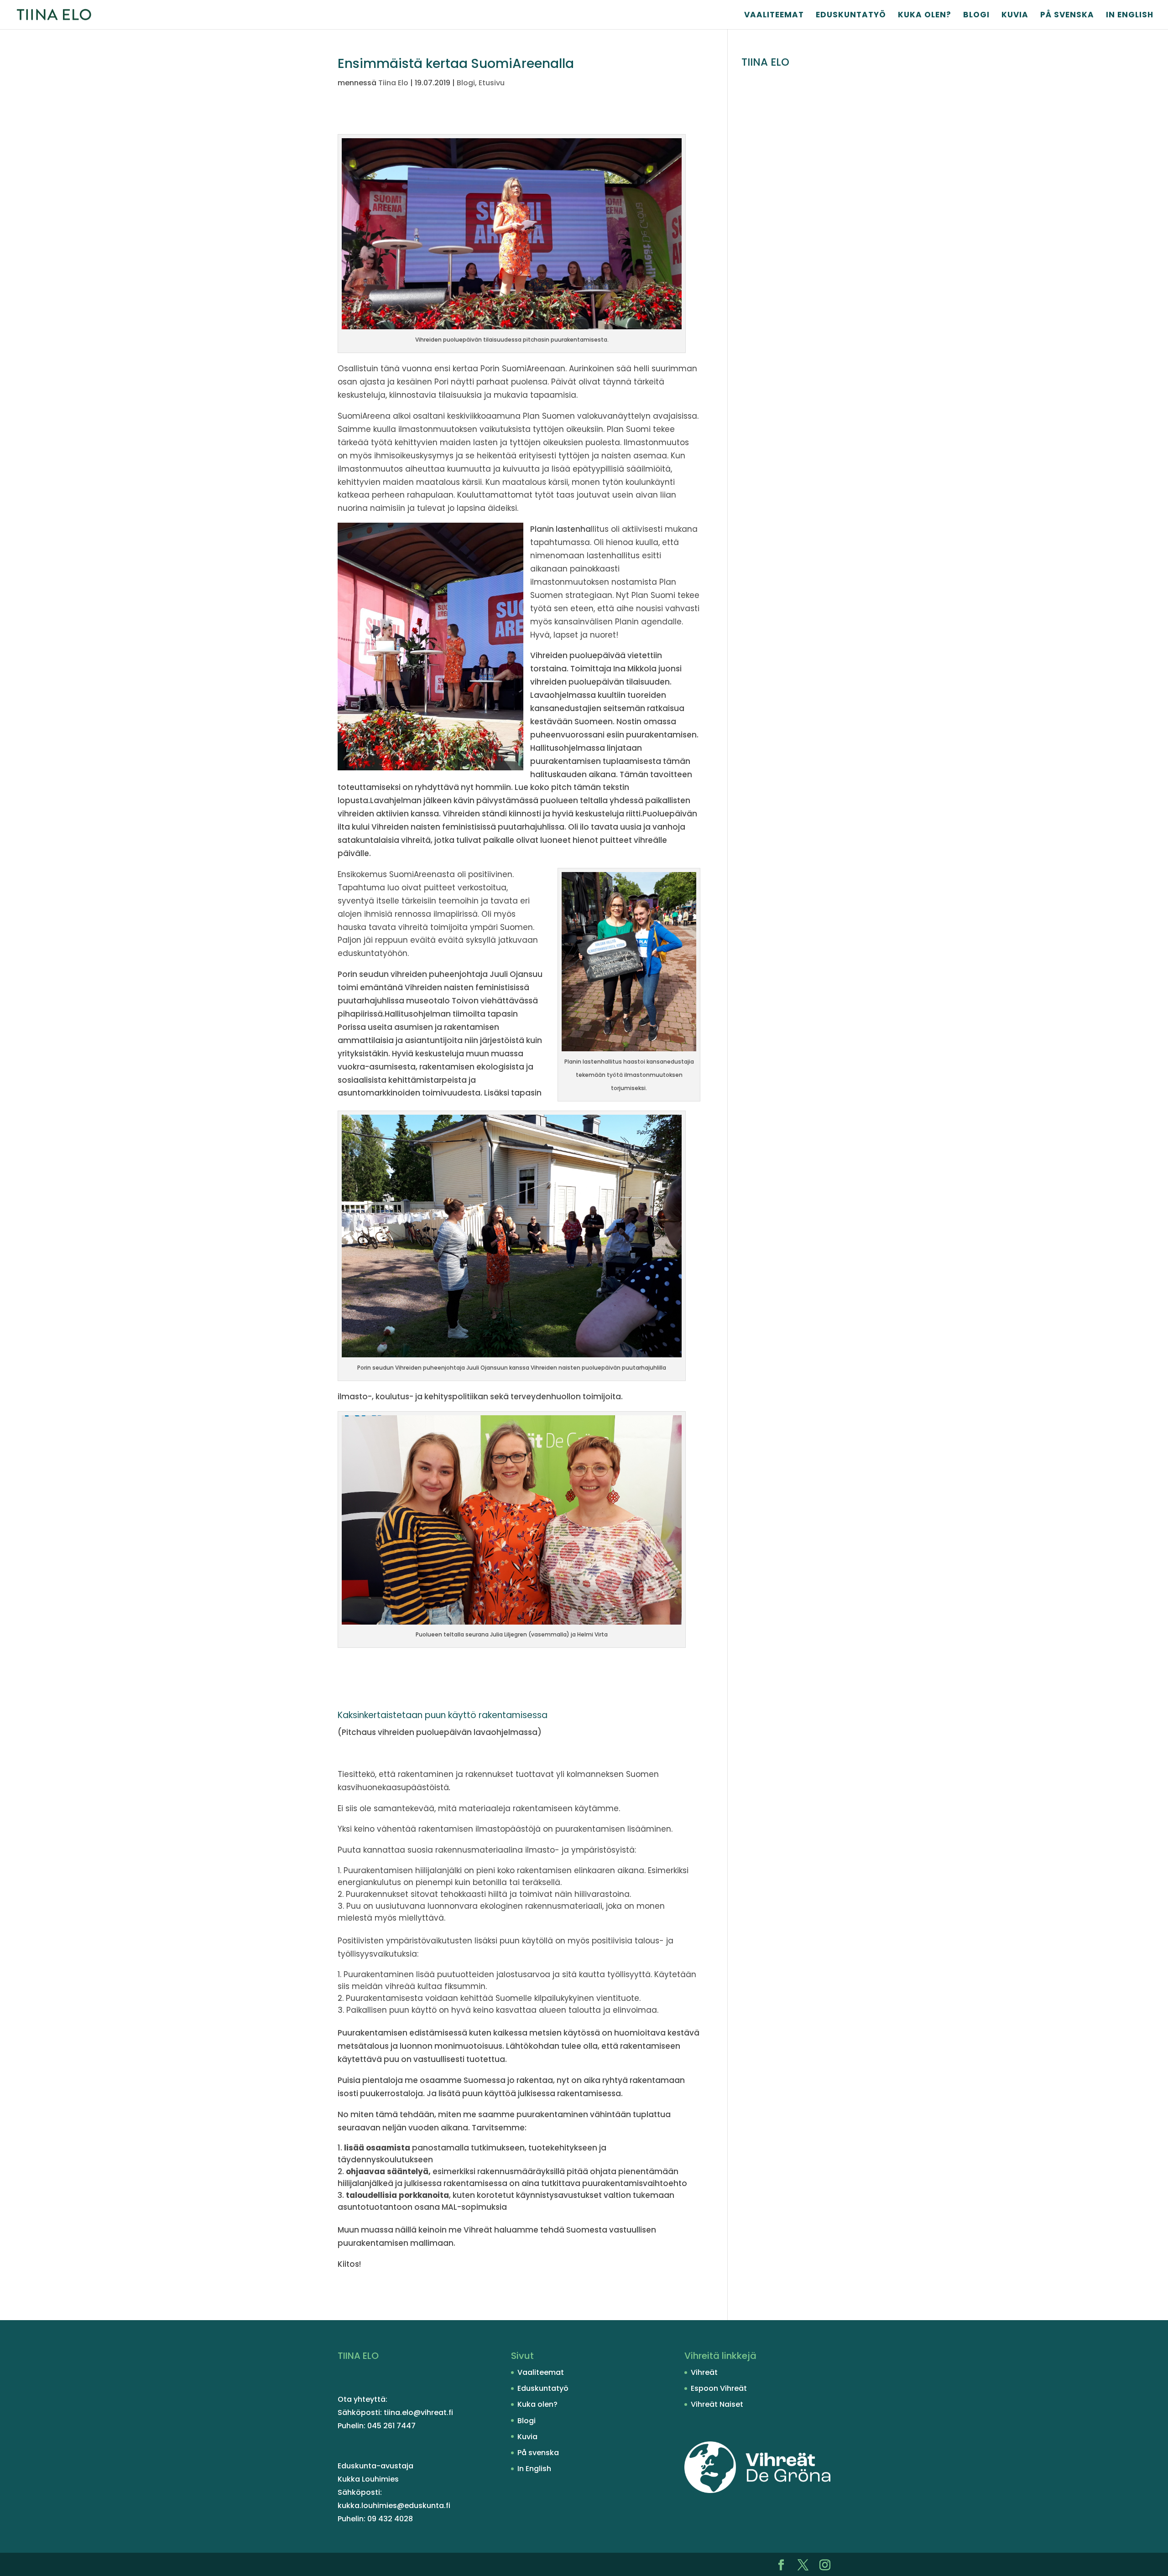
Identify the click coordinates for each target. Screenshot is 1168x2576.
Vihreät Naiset (717, 2404)
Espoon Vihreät (719, 2388)
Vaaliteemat (774, 16)
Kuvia (1015, 16)
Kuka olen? (925, 16)
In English (1130, 16)
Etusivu (492, 83)
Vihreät (704, 2372)
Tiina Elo (393, 83)
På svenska (1067, 16)
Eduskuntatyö (851, 16)
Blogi (976, 16)
